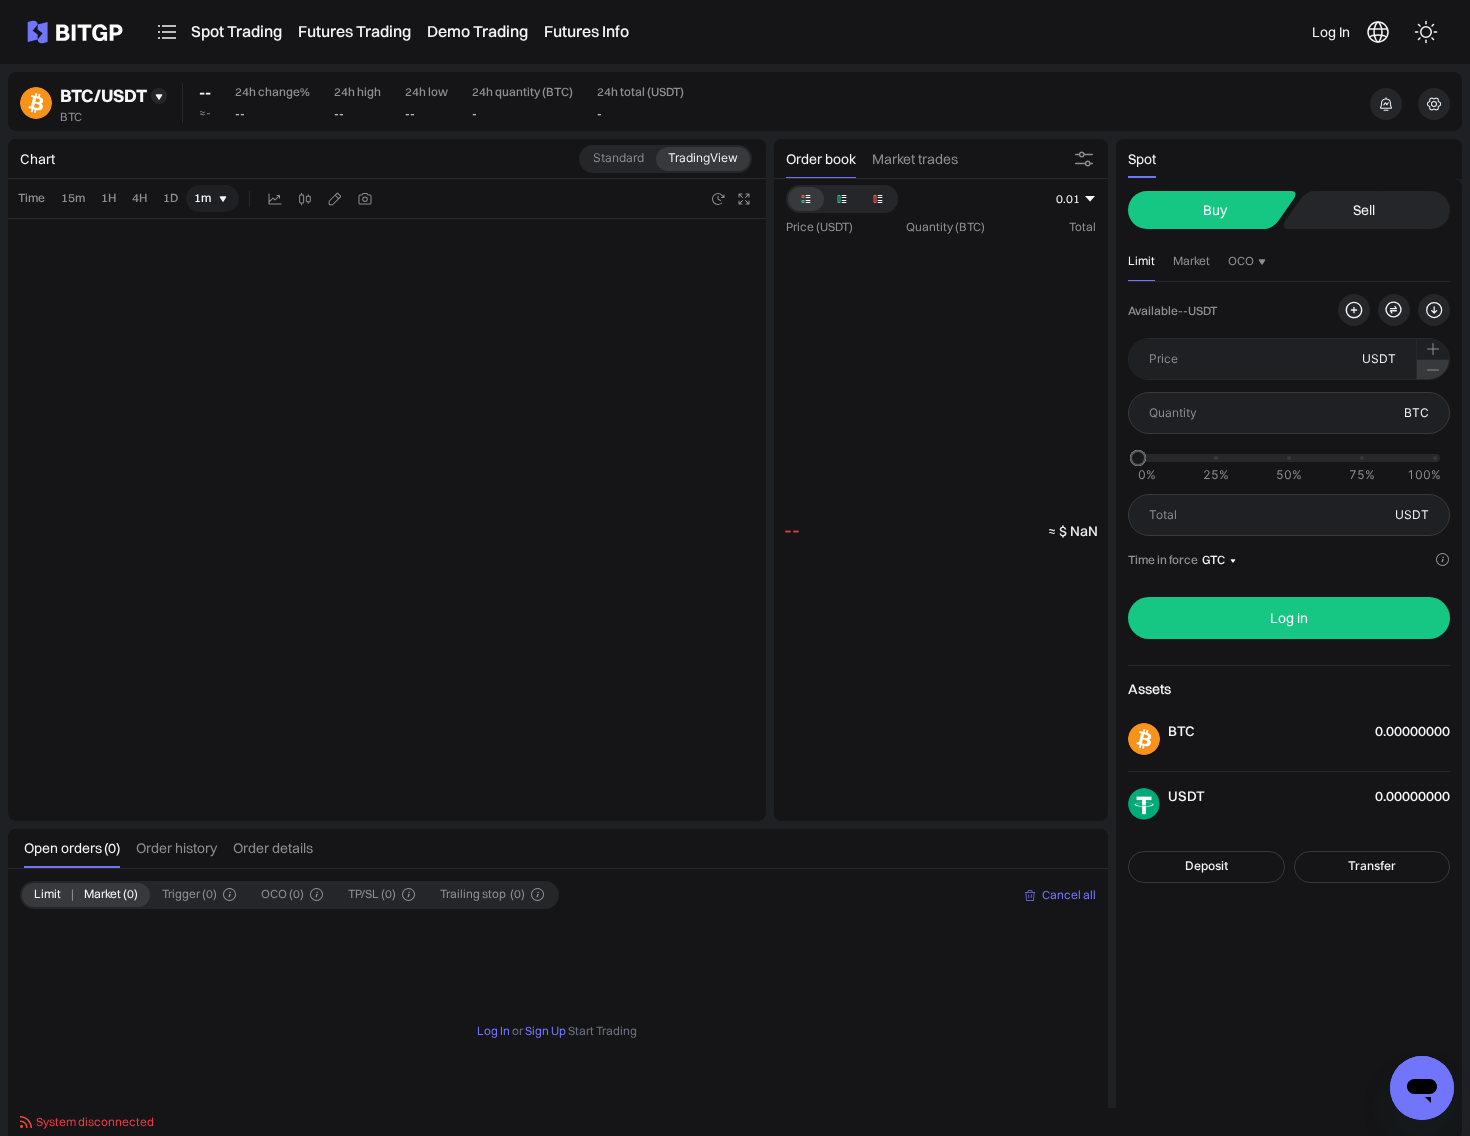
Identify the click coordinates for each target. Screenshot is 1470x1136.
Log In (1331, 32)
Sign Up (545, 1029)
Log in (1289, 618)
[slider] (1138, 458)
